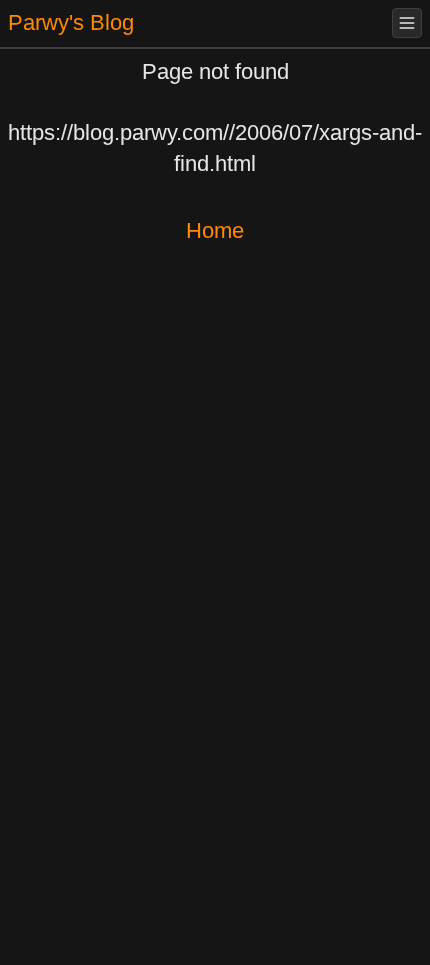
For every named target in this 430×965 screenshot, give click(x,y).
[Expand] (407, 23)
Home (215, 230)
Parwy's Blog (71, 22)
